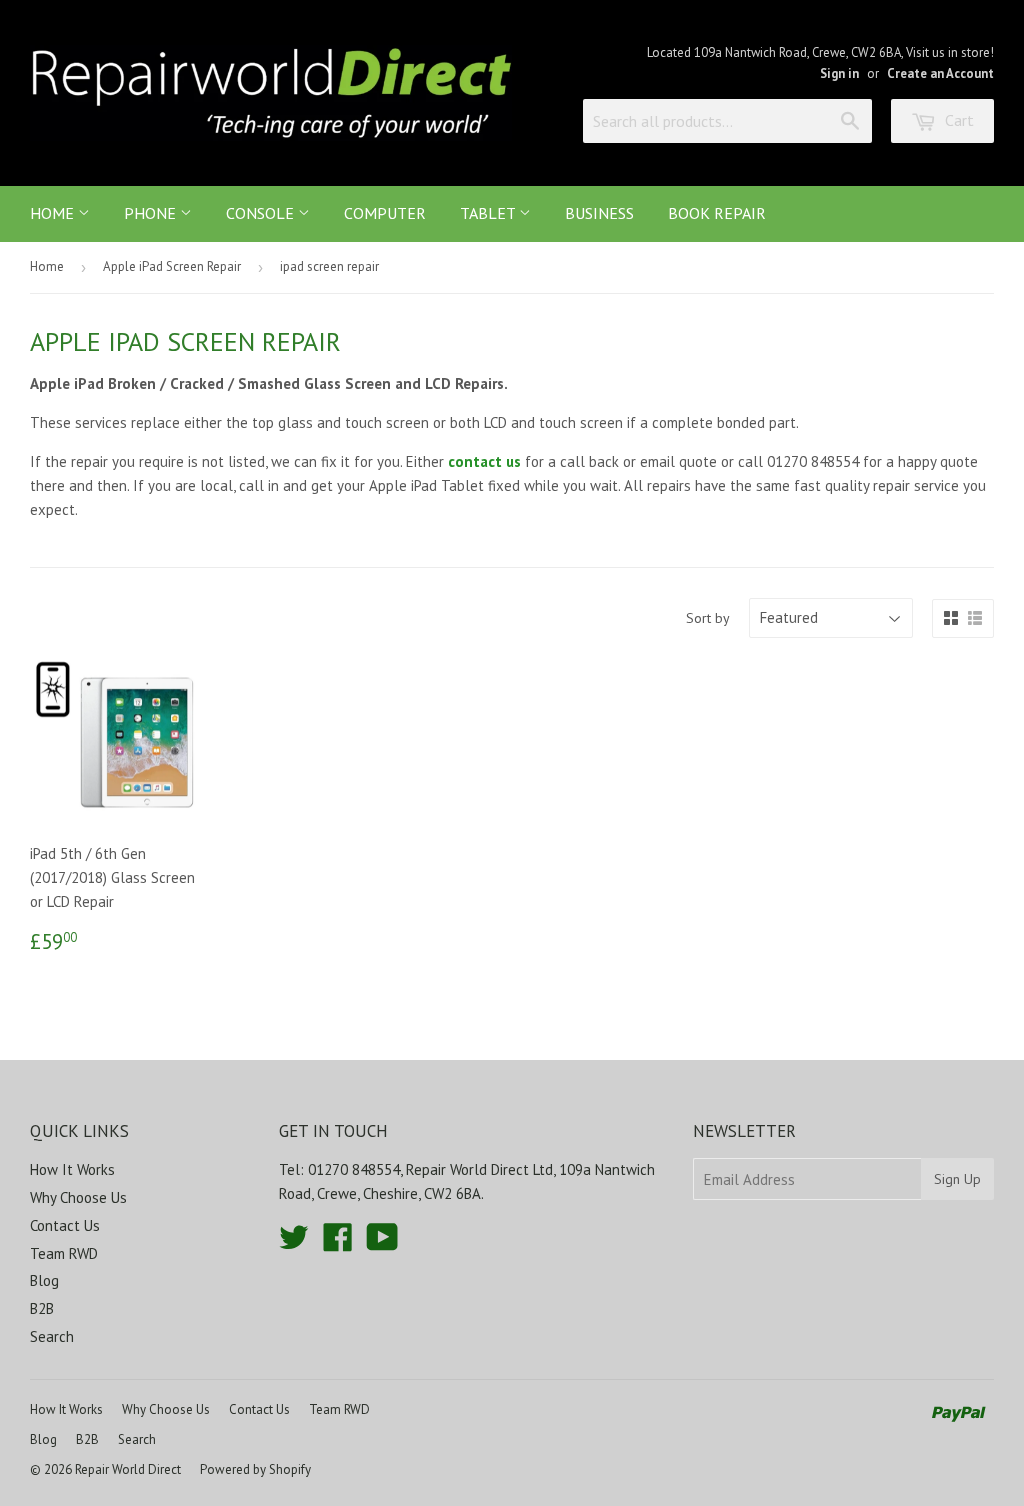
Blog (44, 1280)
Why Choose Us (78, 1197)
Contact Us (65, 1225)
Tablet (489, 213)
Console (262, 213)
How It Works (72, 1169)
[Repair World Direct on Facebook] (338, 1243)
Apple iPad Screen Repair (172, 266)
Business (599, 213)
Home (54, 213)
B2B (42, 1308)
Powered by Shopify (255, 1469)
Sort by (708, 618)
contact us (484, 461)
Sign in (839, 73)
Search (52, 1336)
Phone (152, 213)
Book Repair (717, 213)
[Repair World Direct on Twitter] (294, 1243)
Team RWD (64, 1253)
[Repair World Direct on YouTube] (382, 1243)
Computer (385, 213)
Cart (957, 120)
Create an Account (940, 73)
